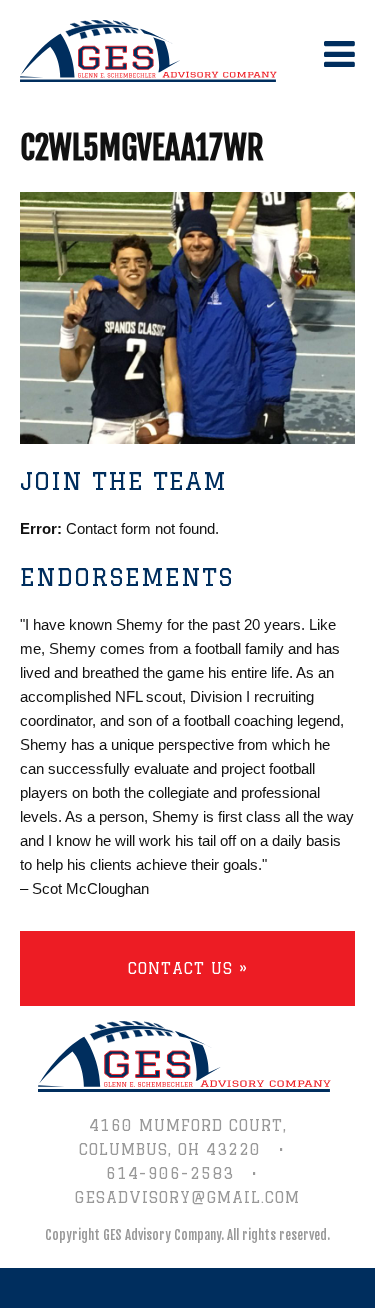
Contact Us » (188, 968)
